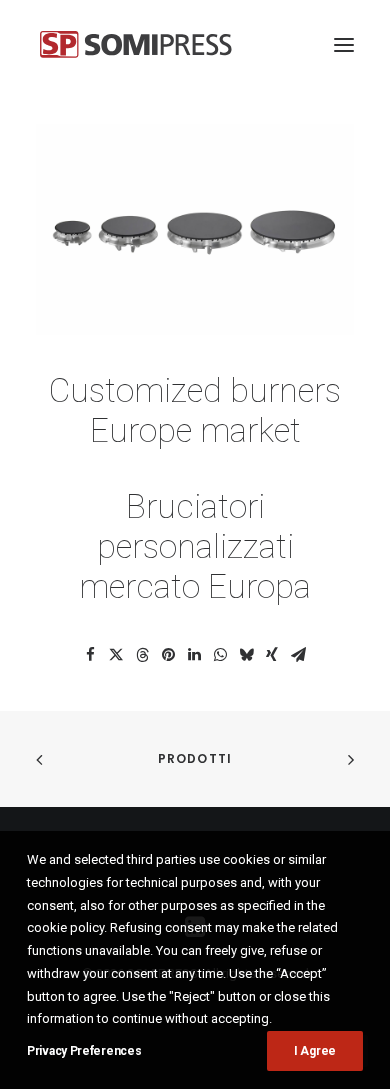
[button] (344, 44)
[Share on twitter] (116, 655)
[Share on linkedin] (194, 655)
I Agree (315, 1051)
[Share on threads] (142, 655)
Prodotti (195, 758)
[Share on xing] (272, 655)
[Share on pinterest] (168, 655)
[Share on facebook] (90, 655)
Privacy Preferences (84, 1051)
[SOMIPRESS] (136, 44)
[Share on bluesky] (246, 655)
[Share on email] (298, 655)
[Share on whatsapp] (220, 655)
